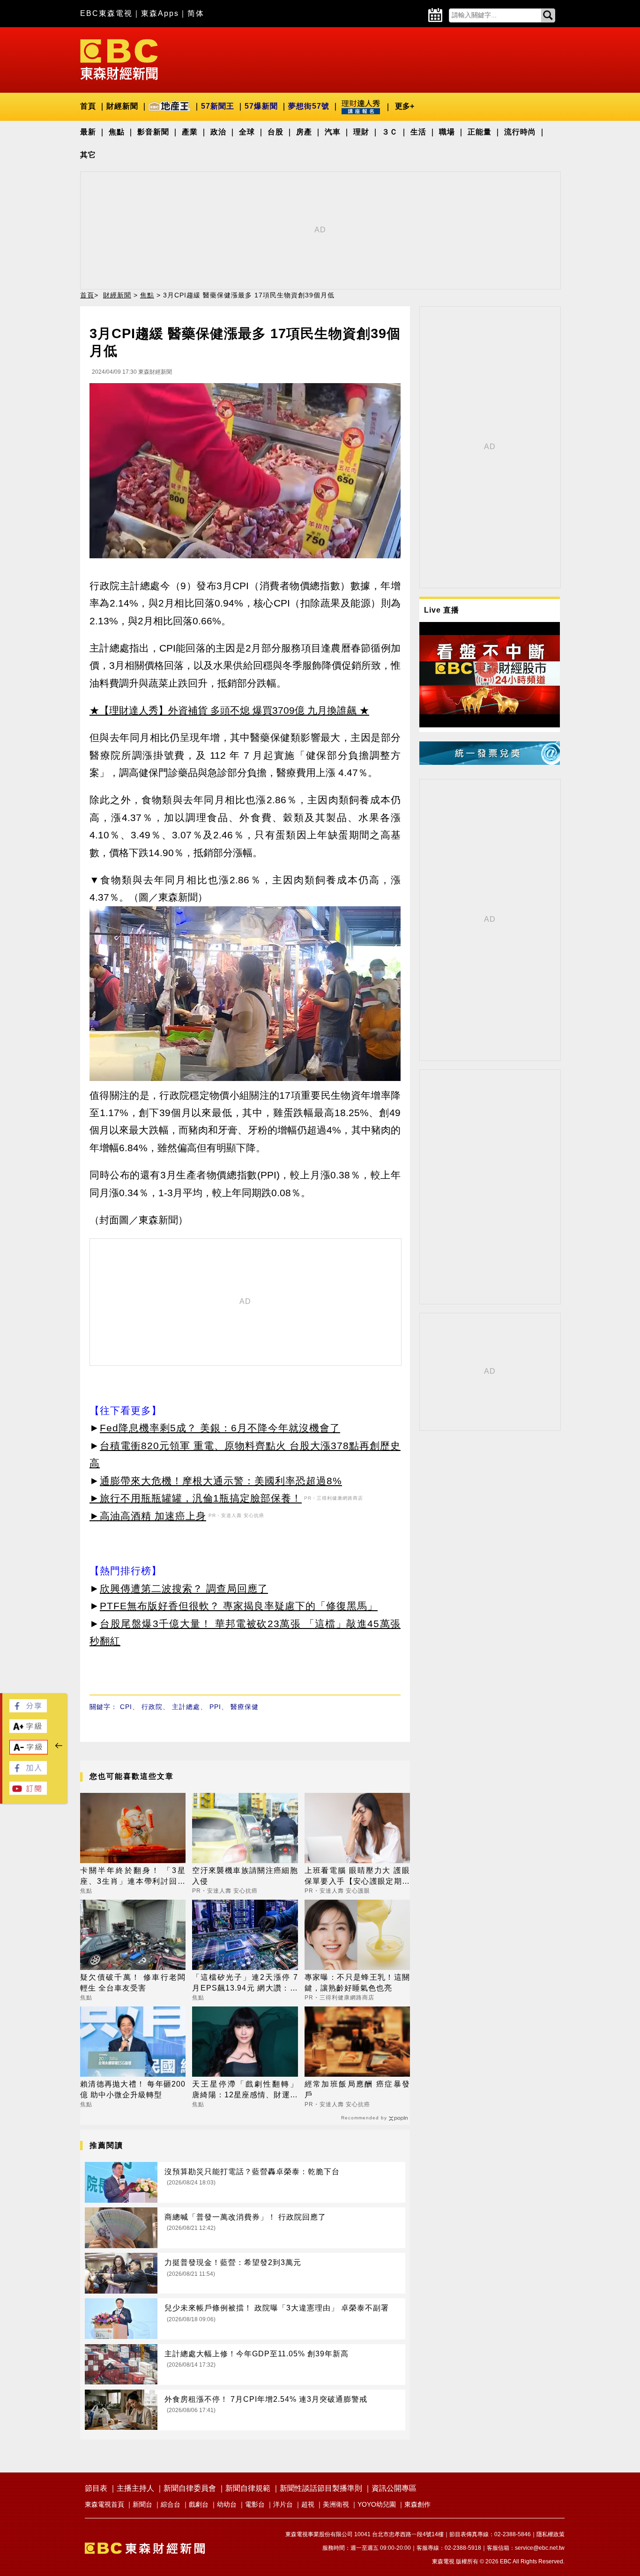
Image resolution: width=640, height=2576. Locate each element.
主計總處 (186, 1707)
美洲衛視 (336, 2504)
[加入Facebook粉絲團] (28, 1772)
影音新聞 (153, 132)
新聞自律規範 (248, 2488)
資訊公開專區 (394, 2488)
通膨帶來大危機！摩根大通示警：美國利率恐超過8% (221, 1481)
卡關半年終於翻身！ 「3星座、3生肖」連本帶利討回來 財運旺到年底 (133, 1876)
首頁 (88, 106)
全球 (247, 132)
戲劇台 (199, 2504)
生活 (418, 132)
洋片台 (283, 2504)
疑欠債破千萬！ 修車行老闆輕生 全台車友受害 (133, 1982)
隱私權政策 (551, 2534)
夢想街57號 (309, 106)
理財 (361, 132)
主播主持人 (135, 2488)
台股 (275, 132)
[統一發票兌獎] (490, 762)
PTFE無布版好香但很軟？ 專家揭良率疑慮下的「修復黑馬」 (239, 1606)
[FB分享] (28, 1710)
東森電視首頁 (104, 2504)
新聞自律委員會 (190, 2488)
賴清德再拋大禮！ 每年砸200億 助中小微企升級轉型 (133, 2089)
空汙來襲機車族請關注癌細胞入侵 (245, 1876)
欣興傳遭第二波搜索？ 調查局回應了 (184, 1588)
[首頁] (119, 59)
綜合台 (171, 2504)
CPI (126, 1707)
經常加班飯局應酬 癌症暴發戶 (357, 2089)
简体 (196, 13)
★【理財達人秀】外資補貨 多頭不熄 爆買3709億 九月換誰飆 (223, 710)
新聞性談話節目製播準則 (321, 2488)
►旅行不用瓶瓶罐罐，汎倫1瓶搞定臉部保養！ (196, 1498)
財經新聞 (122, 106)
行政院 (152, 1707)
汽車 (333, 132)
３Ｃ (390, 132)
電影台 (255, 2504)
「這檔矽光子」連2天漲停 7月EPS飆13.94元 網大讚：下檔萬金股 (245, 1983)
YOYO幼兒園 (377, 2504)
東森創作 (417, 2504)
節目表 (96, 2488)
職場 (447, 132)
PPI (215, 1707)
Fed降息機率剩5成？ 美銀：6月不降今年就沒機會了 (220, 1428)
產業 (190, 132)
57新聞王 (218, 106)
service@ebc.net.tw (540, 2548)
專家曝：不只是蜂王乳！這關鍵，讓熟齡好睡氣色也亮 (357, 1982)
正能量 (480, 132)
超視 (308, 2504)
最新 (88, 132)
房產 (304, 132)
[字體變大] (28, 1730)
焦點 (117, 132)
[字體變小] (29, 1751)
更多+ (405, 106)
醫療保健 (245, 1707)
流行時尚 (520, 132)
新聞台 (142, 2504)
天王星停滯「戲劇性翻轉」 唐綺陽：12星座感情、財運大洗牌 (245, 2090)
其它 (88, 155)
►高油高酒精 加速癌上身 (148, 1516)
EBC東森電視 (106, 13)
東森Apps (160, 13)
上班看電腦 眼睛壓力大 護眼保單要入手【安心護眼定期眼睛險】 (357, 1876)
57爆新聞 (261, 106)
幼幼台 (227, 2504)
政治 (218, 132)
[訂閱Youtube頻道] (28, 1792)
